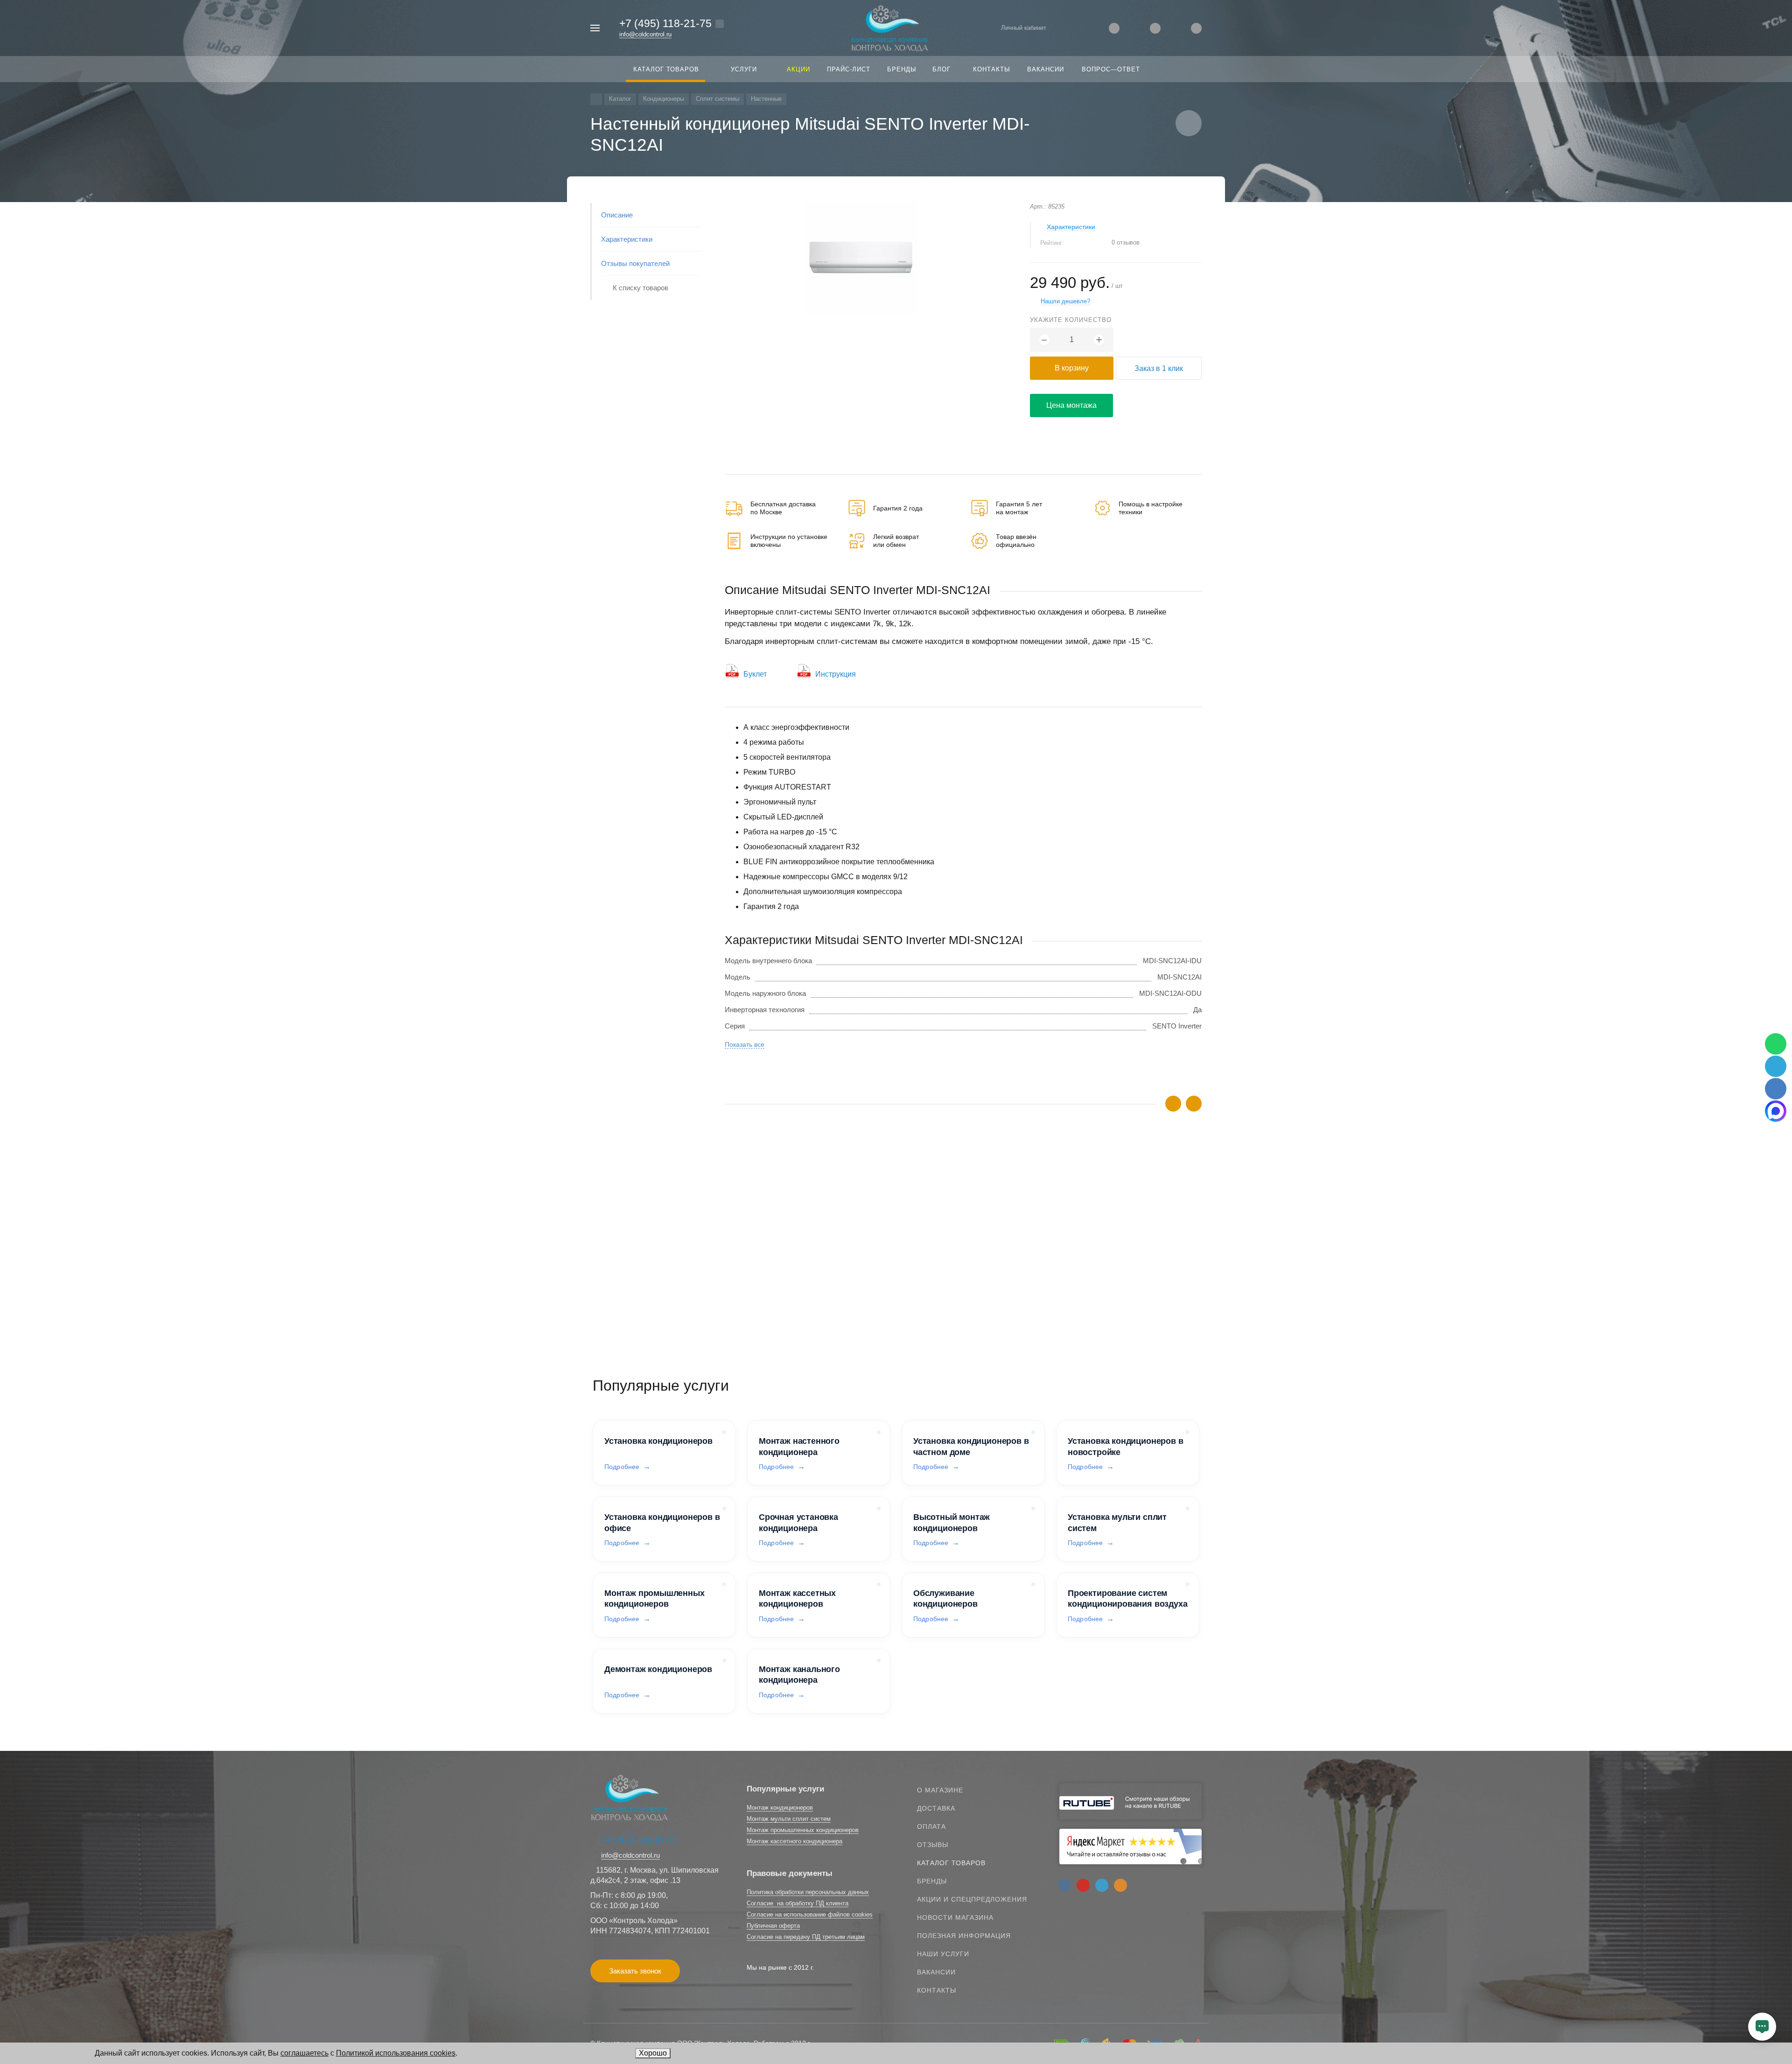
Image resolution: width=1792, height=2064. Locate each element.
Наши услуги (943, 1954)
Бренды (932, 1881)
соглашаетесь (304, 2053)
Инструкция (836, 674)
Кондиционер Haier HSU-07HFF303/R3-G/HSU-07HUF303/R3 (822, 1259)
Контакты (937, 1990)
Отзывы (933, 1845)
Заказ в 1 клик (1159, 368)
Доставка (936, 1808)
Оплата (931, 1826)
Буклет (755, 674)
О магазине (940, 1790)
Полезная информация (964, 1936)
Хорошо (653, 2053)
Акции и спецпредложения (972, 1899)
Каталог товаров (951, 1863)
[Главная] (596, 99)
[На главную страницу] (890, 27)
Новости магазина (955, 1917)
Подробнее (622, 1467)
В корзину (1072, 368)
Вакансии (936, 1972)
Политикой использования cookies (396, 2053)
